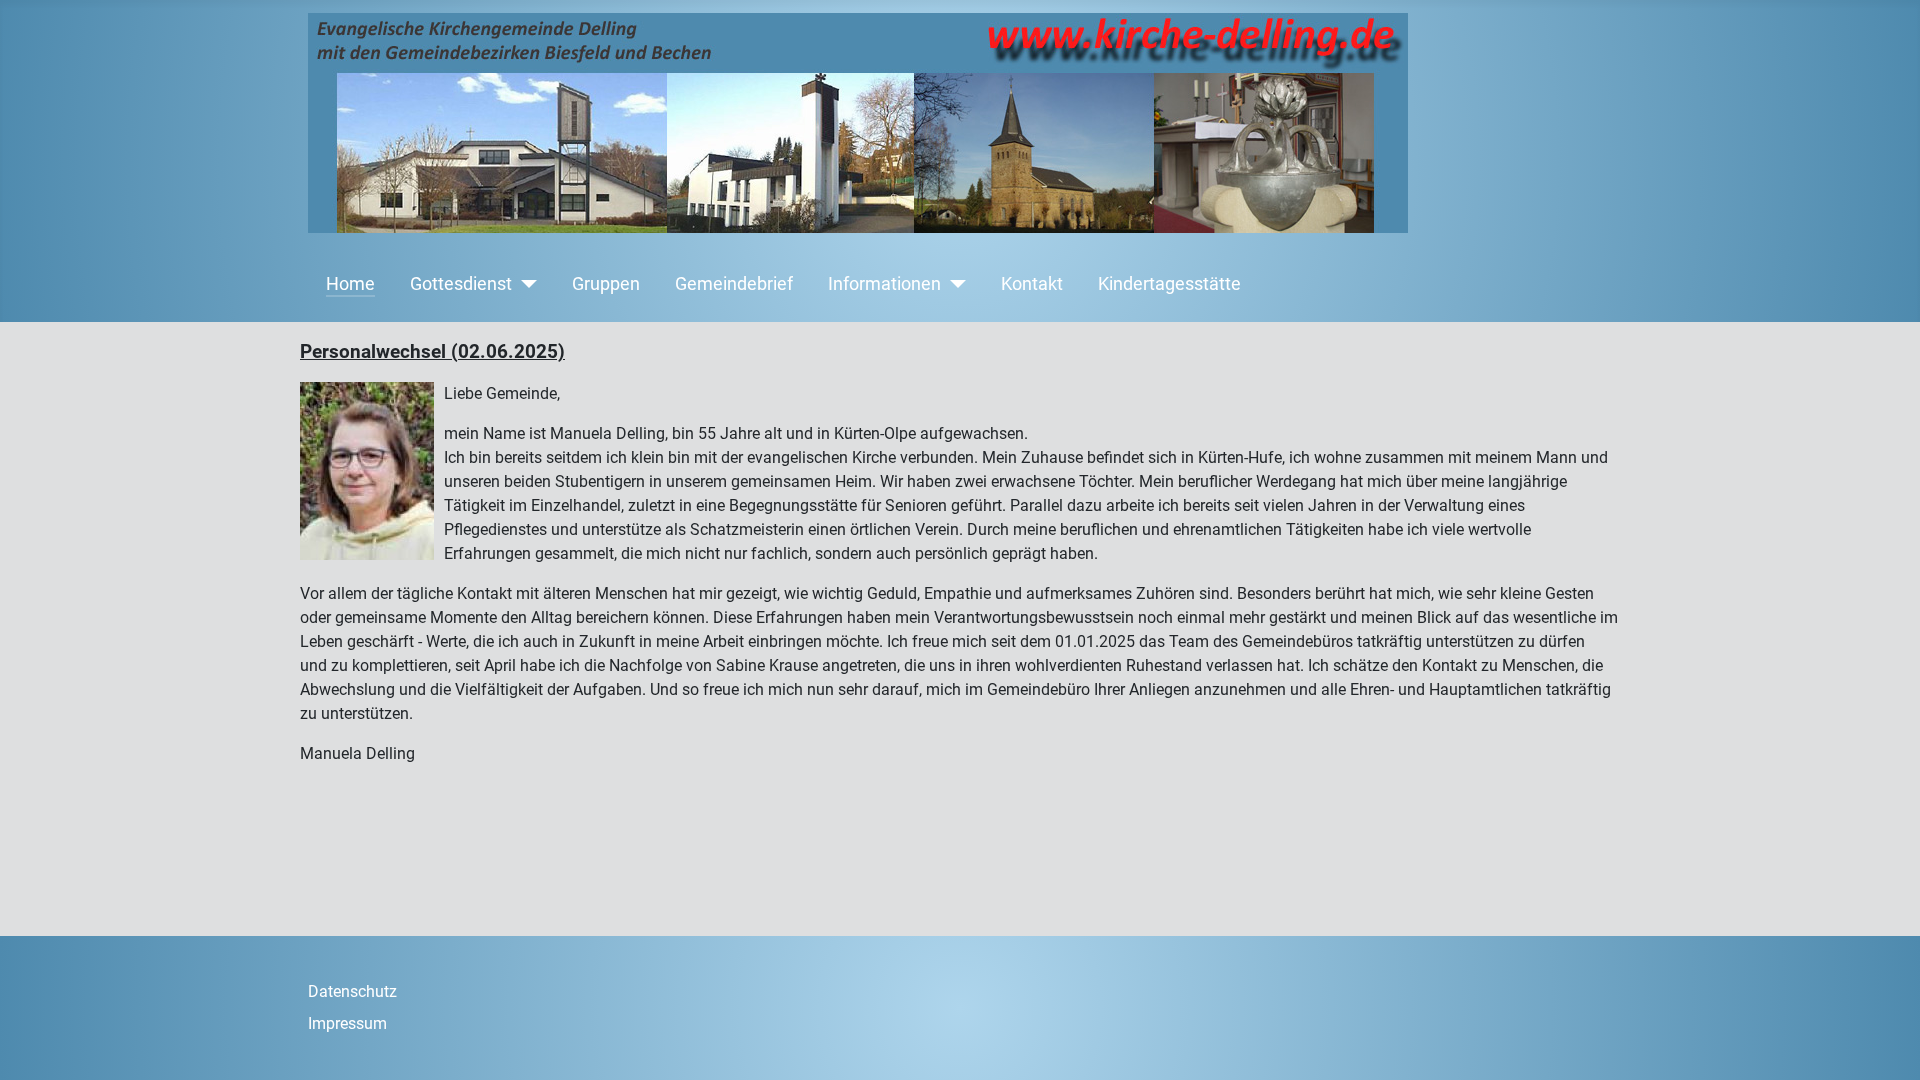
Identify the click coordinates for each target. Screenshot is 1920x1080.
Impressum (347, 1023)
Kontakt (1032, 284)
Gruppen (606, 284)
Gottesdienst (461, 284)
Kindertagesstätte (1169, 284)
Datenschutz (352, 991)
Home (350, 284)
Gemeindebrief (734, 284)
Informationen (884, 284)
